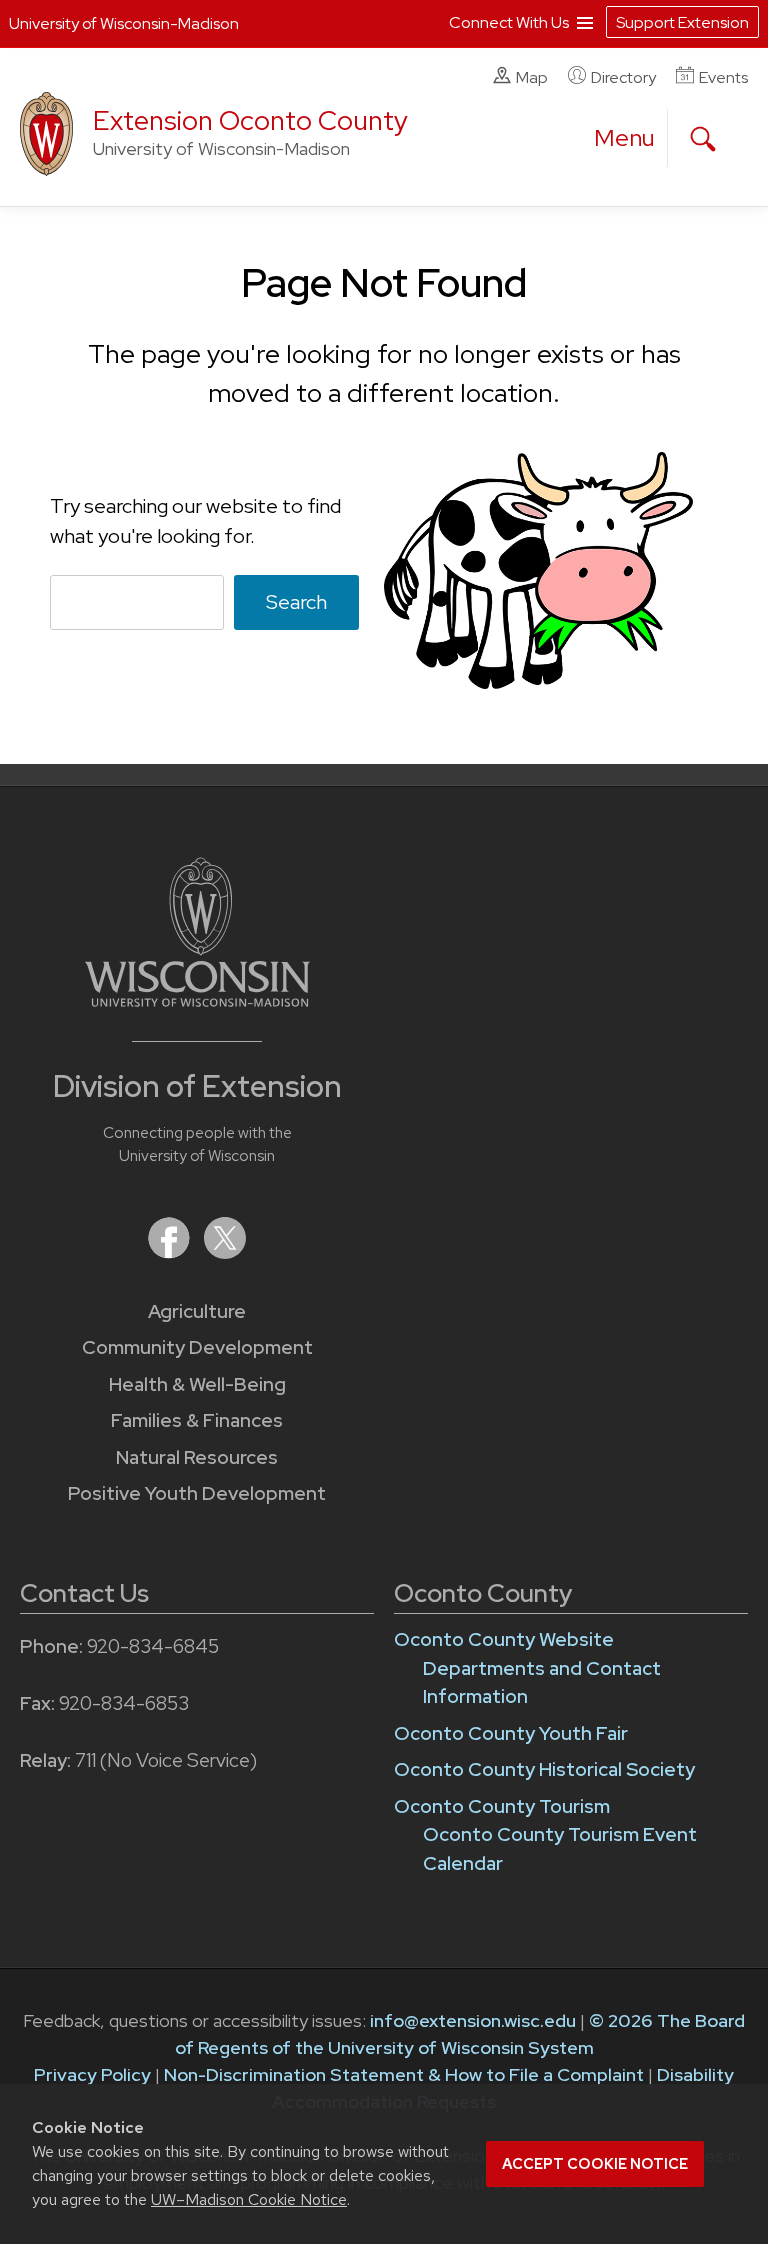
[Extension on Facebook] (171, 1252)
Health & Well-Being (197, 1384)
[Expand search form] (703, 139)
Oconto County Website (504, 1639)
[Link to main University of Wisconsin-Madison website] (197, 1000)
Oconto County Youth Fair (511, 1733)
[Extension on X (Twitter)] (225, 1252)
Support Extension (682, 22)
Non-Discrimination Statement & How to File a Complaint (404, 2074)
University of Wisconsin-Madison (124, 23)
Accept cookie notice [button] (595, 2164)
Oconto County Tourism (502, 1806)
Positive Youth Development (197, 1493)
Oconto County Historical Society (544, 1769)
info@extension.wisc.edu (473, 2020)
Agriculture (197, 1311)
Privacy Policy (92, 2074)
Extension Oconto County (250, 120)
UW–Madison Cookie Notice (249, 2199)
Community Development (197, 1347)
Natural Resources (197, 1457)
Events (723, 77)
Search (296, 602)
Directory (623, 77)
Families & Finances (197, 1420)
